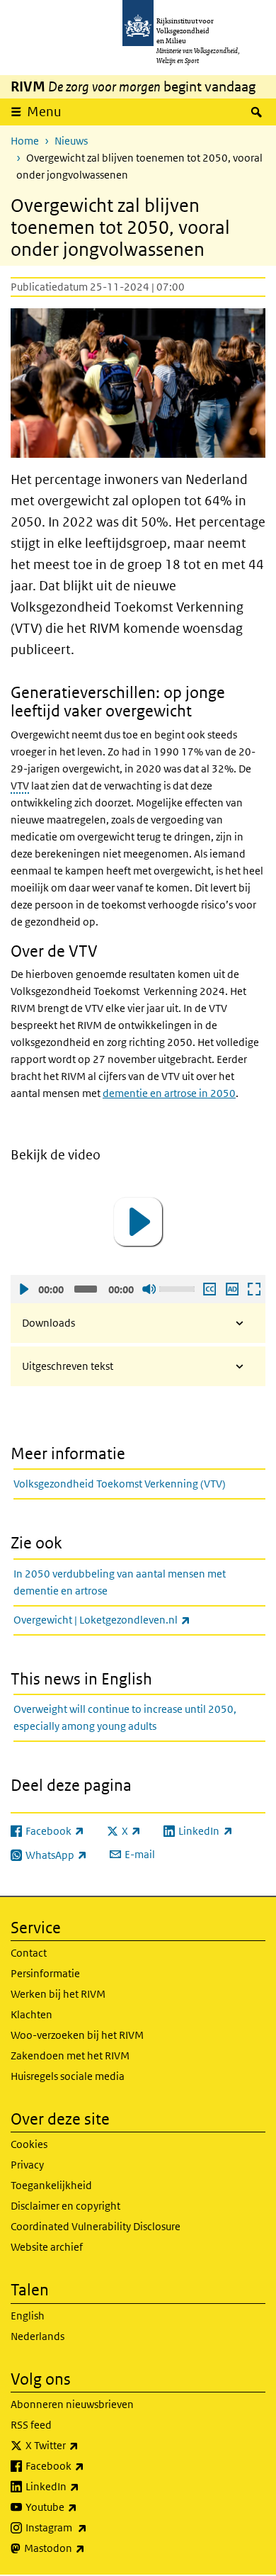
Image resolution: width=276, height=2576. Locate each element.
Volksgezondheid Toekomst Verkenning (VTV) (120, 1484)
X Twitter (83, 2445)
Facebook (86, 2465)
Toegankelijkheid (51, 2185)
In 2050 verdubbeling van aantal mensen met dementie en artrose (120, 1582)
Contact (29, 1953)
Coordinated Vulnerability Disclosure (96, 2226)
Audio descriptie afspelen (231, 1289)
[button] (138, 1222)
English (28, 2316)
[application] (138, 1222)
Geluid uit (149, 1289)
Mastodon (86, 2548)
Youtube (82, 2507)
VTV (20, 786)
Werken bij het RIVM (58, 1994)
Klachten (31, 2014)
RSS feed (31, 2425)
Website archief (47, 2247)
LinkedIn (84, 2486)
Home (25, 141)
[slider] (179, 1288)
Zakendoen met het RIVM (70, 2055)
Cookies (29, 2144)
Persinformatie (45, 1973)
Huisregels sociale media (68, 2076)
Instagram (87, 2527)
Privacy (27, 2165)
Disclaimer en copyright (65, 2206)
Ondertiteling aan (209, 1289)
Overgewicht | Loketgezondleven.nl (133, 1619)
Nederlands (38, 2336)
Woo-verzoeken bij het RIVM (77, 2035)
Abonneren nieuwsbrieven (72, 2404)
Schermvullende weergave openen (253, 1289)
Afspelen (23, 1289)
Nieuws (71, 141)
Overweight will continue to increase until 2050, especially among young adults (125, 1717)
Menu (44, 112)
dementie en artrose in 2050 (169, 1093)
